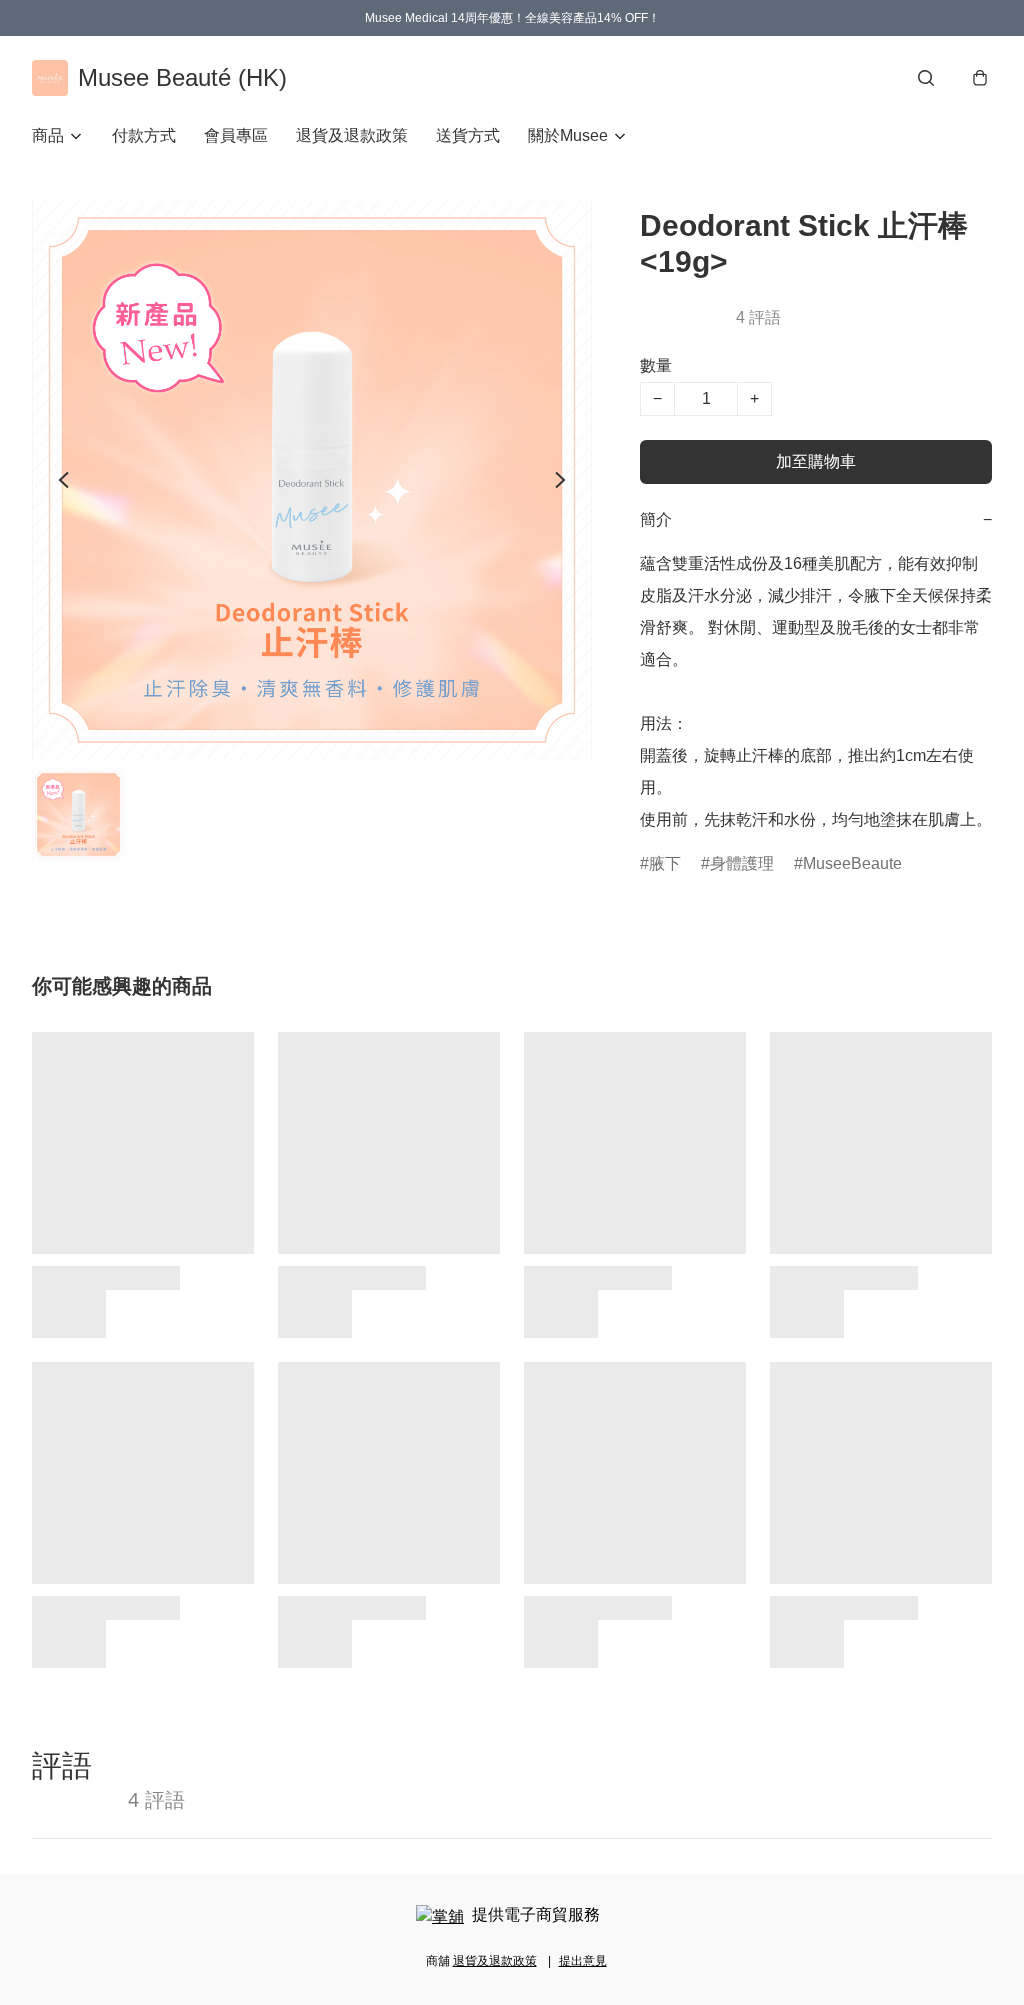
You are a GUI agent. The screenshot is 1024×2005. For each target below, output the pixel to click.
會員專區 (236, 135)
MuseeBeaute (852, 863)
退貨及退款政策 (352, 135)
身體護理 (742, 863)
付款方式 (144, 135)
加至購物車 (816, 461)
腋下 (665, 863)
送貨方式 (468, 135)
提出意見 (583, 1961)
